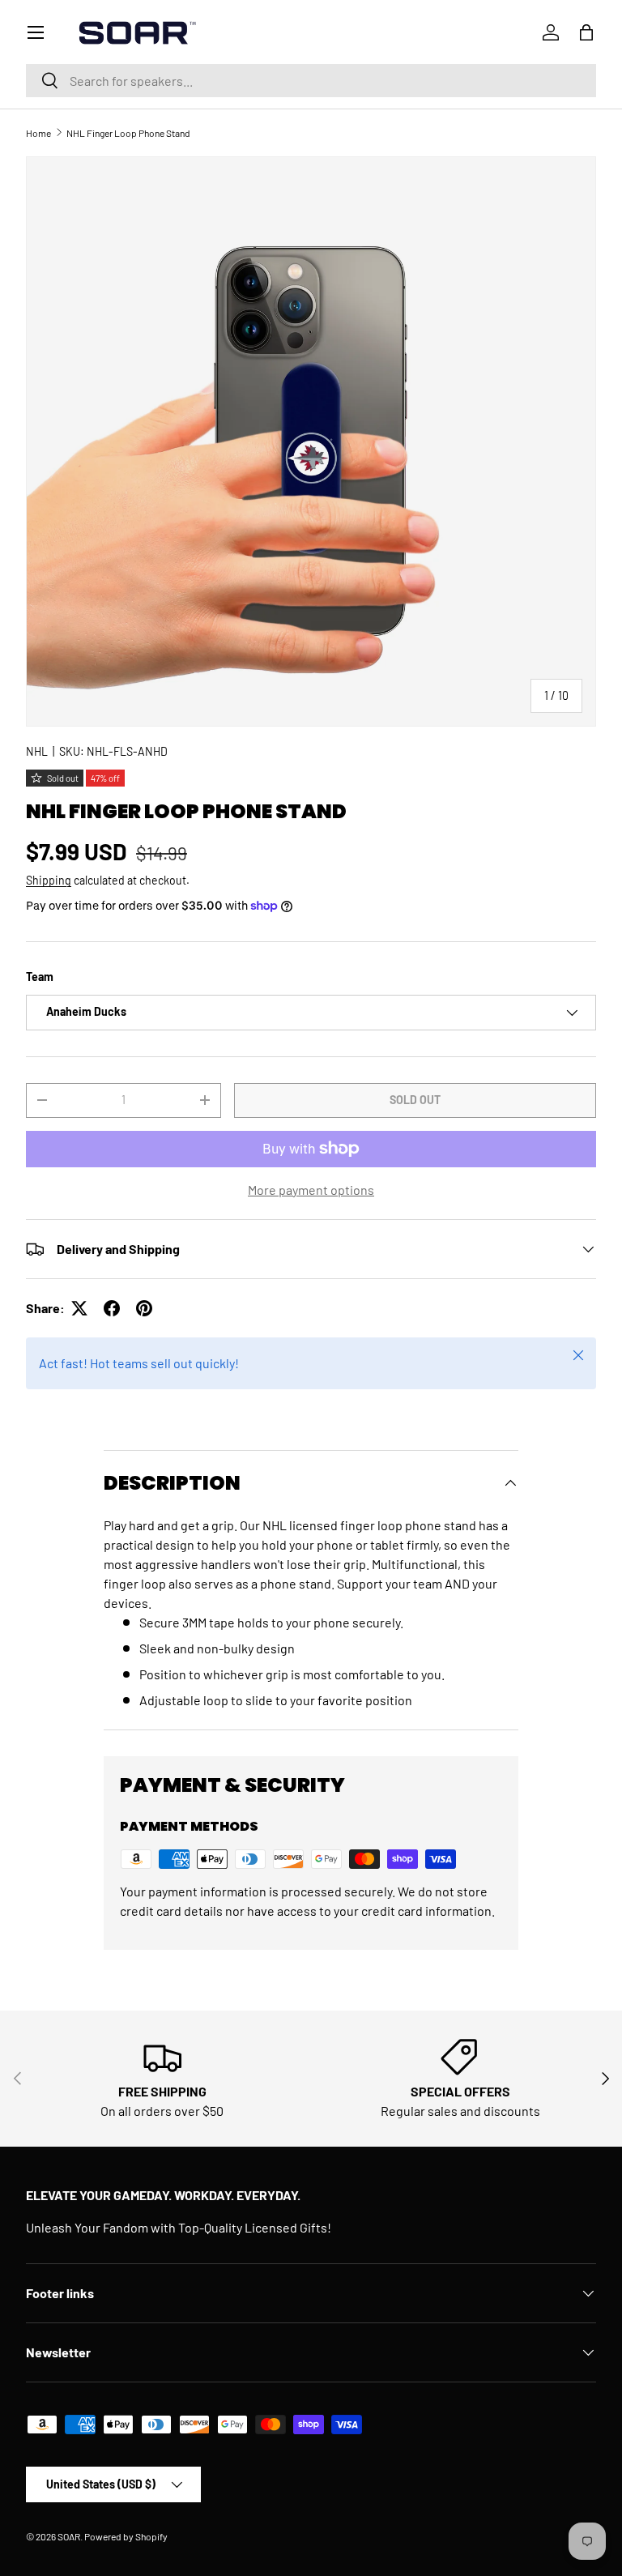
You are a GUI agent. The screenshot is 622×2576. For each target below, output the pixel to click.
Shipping (49, 880)
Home (38, 133)
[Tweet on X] (79, 1308)
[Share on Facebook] (112, 1308)
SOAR (69, 2536)
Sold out (415, 1100)
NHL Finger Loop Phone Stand (128, 133)
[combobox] (311, 81)
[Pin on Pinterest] (144, 1308)
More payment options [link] (311, 1190)
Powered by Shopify (126, 2536)
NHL (37, 751)
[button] (586, 32)
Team (40, 977)
